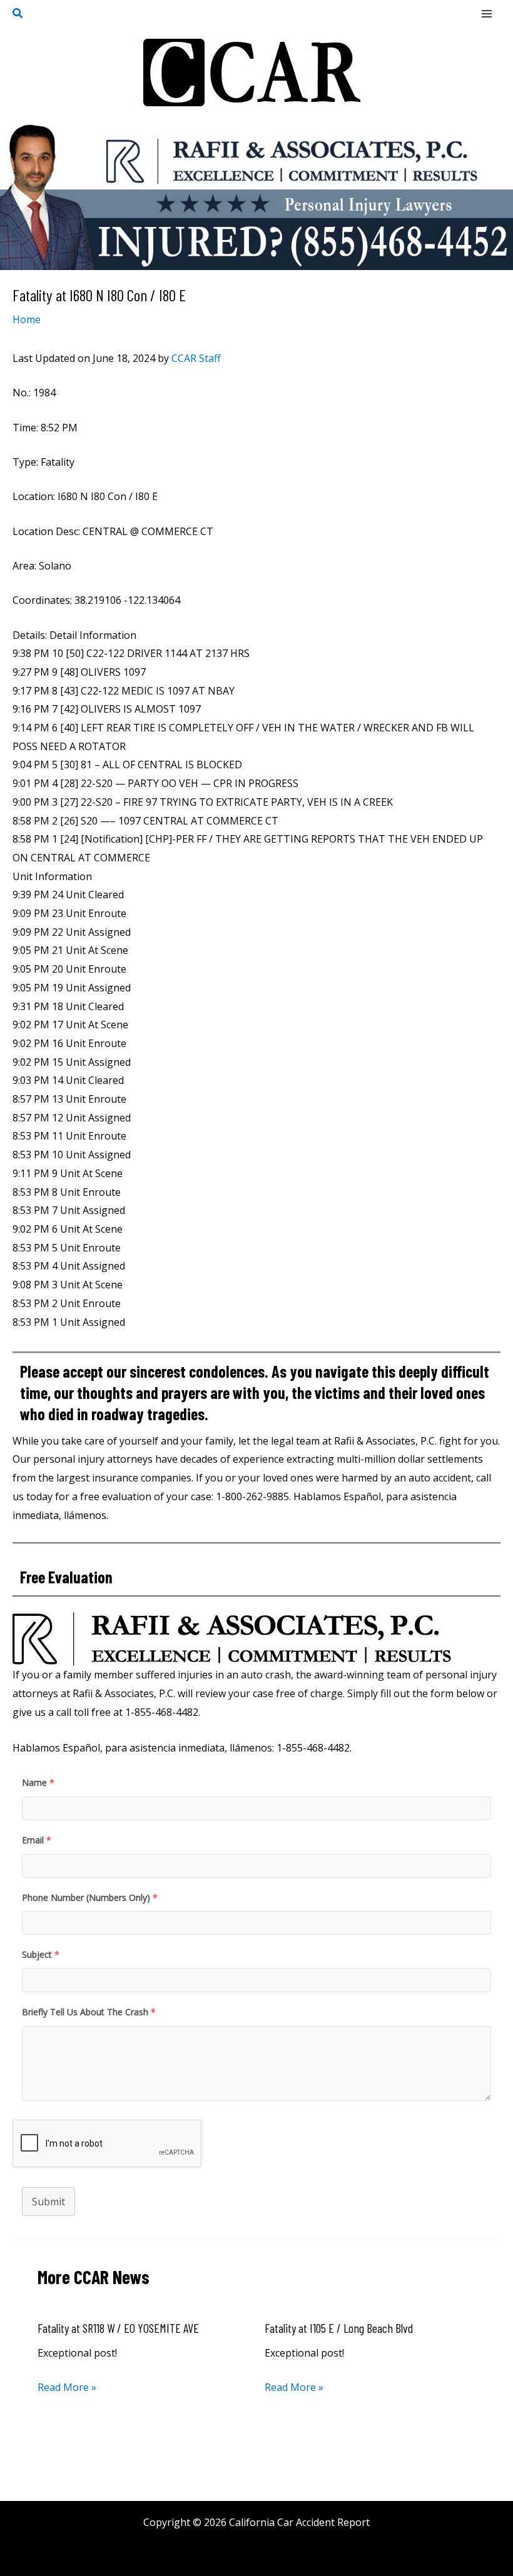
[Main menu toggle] (487, 14)
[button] (18, 14)
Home (27, 319)
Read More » (67, 2387)
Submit (48, 2202)
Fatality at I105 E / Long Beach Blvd (339, 2328)
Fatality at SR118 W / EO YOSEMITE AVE (118, 2328)
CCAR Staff (196, 358)
